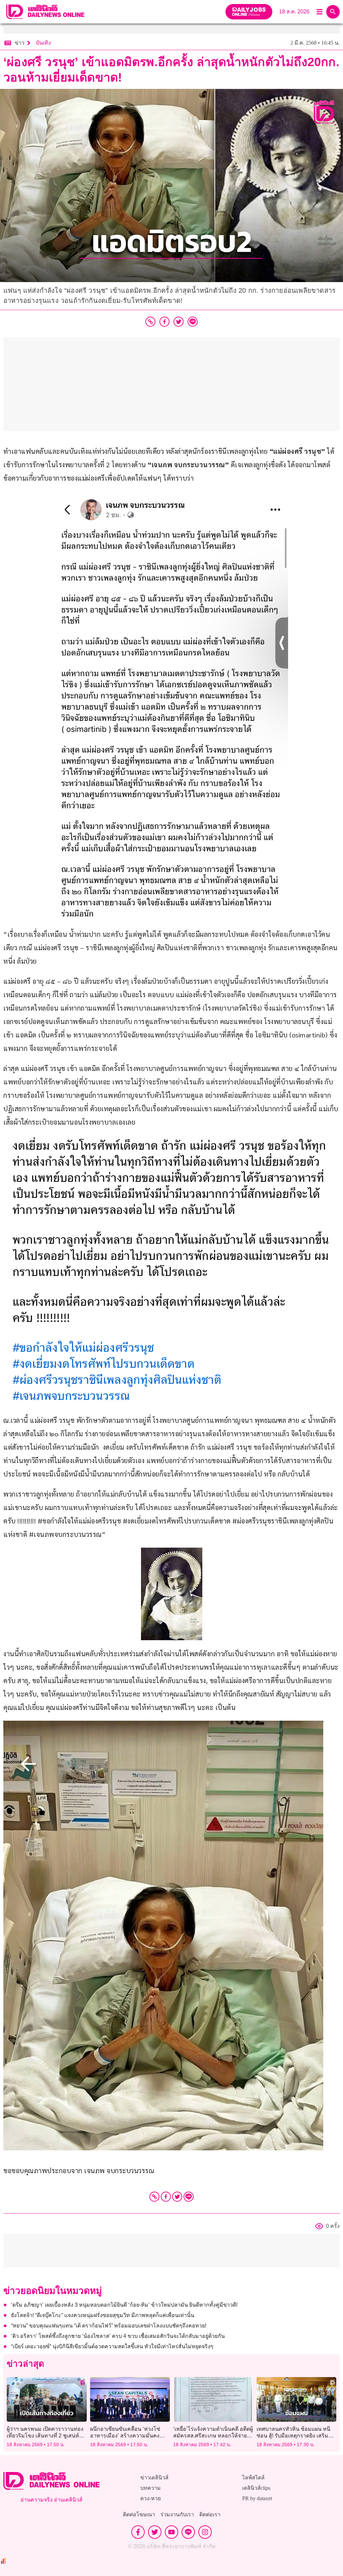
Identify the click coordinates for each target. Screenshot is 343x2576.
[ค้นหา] (333, 12)
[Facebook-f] (138, 2532)
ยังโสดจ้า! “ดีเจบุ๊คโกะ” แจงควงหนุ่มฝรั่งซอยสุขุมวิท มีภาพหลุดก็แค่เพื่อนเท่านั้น (103, 2315)
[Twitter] (177, 2197)
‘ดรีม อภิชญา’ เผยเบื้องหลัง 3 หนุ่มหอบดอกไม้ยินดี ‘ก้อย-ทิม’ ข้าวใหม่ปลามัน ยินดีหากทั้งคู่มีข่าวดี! (124, 2305)
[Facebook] (166, 2197)
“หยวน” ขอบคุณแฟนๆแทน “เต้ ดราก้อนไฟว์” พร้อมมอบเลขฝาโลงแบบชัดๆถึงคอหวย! (109, 2326)
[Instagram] (205, 2532)
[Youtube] (171, 2532)
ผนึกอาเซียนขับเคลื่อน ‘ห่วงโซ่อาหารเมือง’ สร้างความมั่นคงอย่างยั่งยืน (125, 2435)
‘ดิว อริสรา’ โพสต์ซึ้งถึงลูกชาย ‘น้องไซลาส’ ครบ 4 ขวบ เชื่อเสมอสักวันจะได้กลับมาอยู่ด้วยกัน (118, 2336)
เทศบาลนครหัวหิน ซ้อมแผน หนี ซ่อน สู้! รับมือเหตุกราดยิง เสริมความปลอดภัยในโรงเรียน (293, 2435)
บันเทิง (43, 43)
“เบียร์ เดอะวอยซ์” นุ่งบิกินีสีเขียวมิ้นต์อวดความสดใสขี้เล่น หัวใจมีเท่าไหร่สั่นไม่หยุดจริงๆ (112, 2346)
